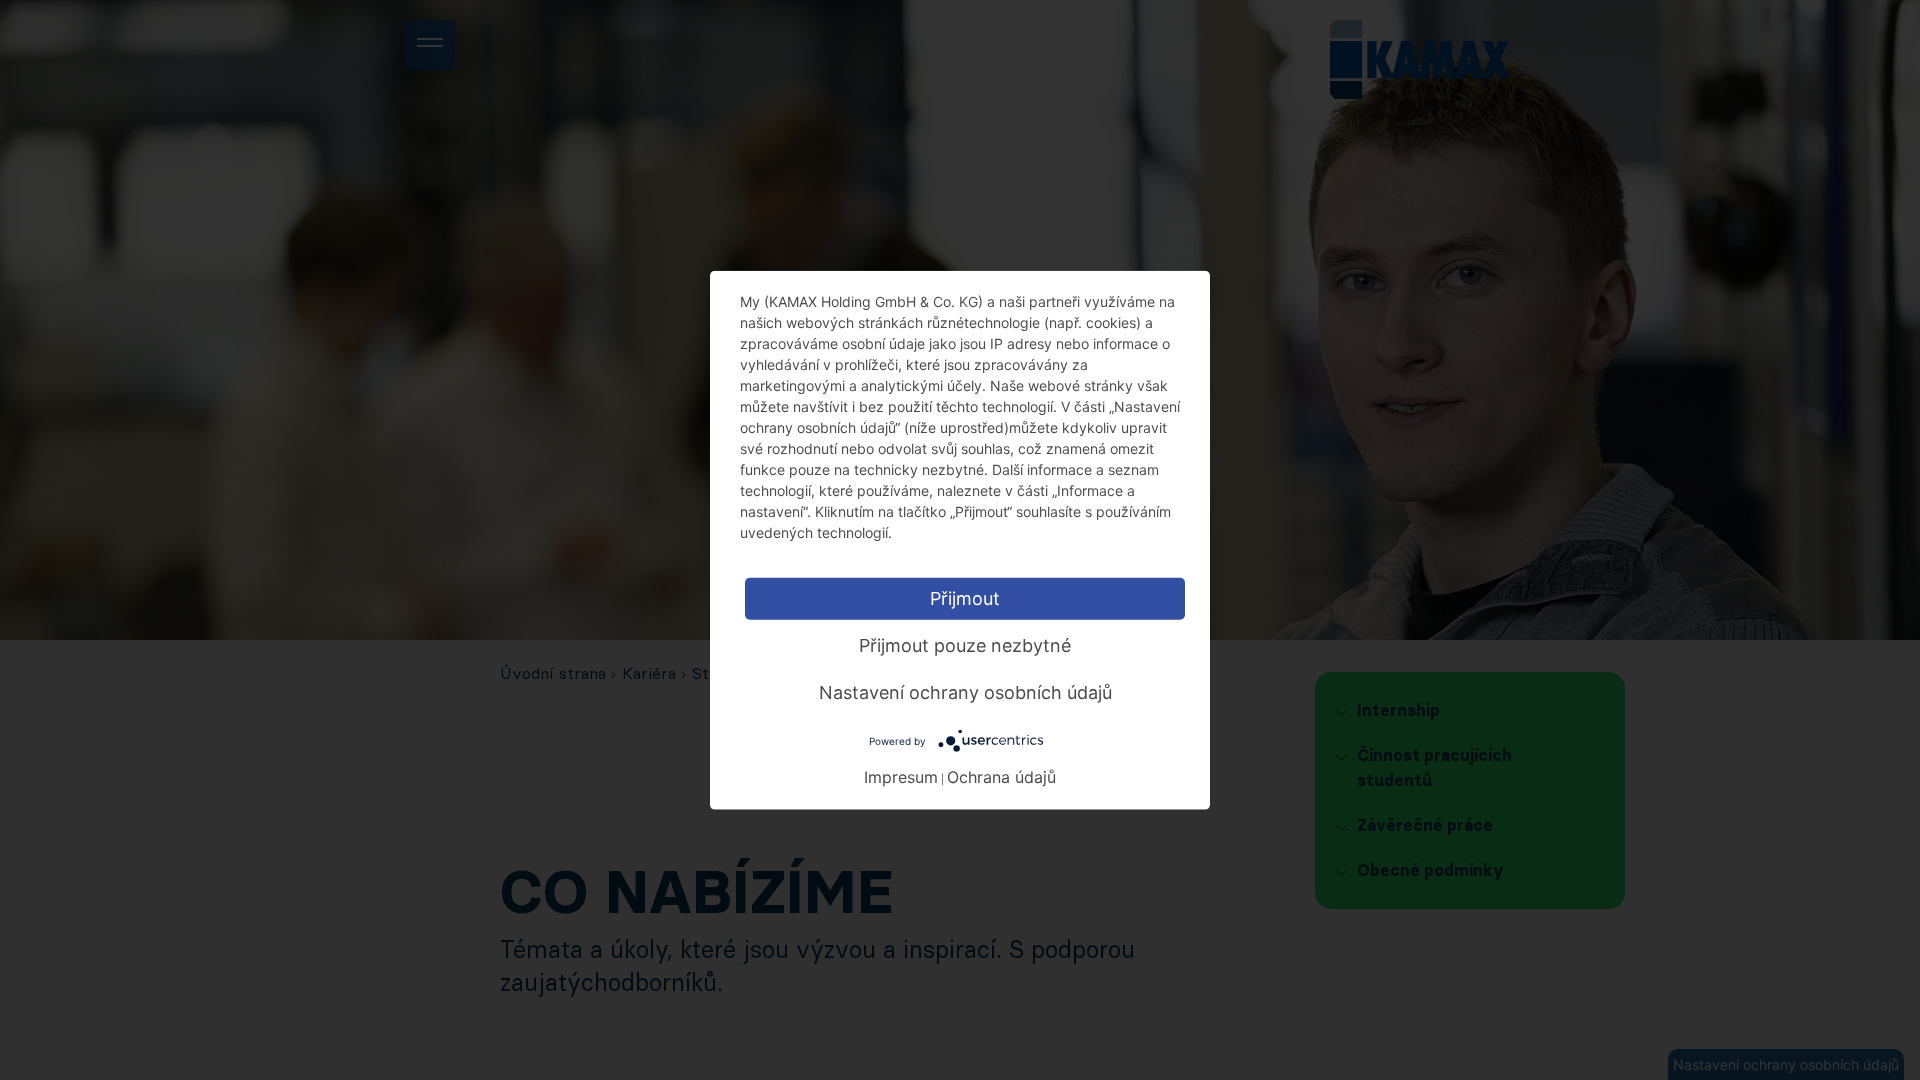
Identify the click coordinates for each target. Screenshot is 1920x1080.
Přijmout (965, 598)
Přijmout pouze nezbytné (965, 645)
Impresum (901, 776)
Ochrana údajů (1001, 776)
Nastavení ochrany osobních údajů (965, 692)
